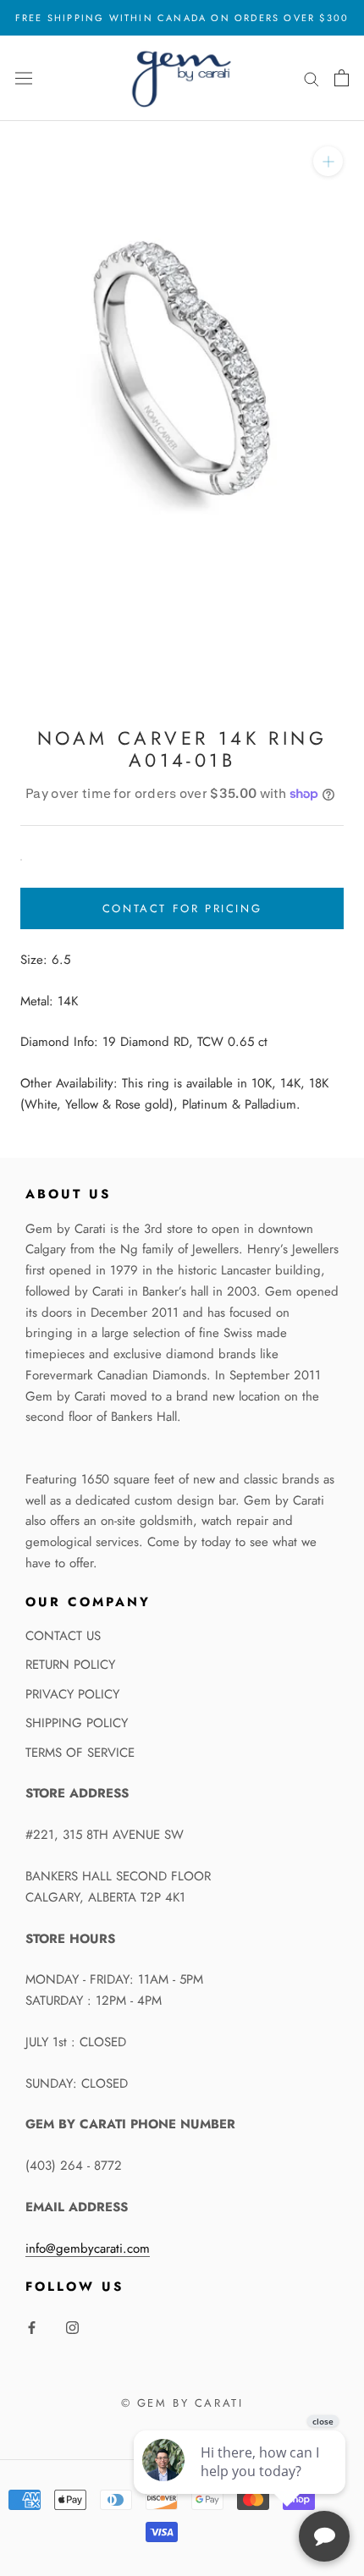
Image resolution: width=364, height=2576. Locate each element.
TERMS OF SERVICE (80, 1753)
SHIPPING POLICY (77, 1723)
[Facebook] (32, 2327)
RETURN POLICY (70, 1665)
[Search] (312, 78)
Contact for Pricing (182, 908)
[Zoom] (328, 160)
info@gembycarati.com (88, 2248)
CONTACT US (63, 1636)
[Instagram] (72, 2327)
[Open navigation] (24, 78)
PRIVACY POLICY (72, 1694)
